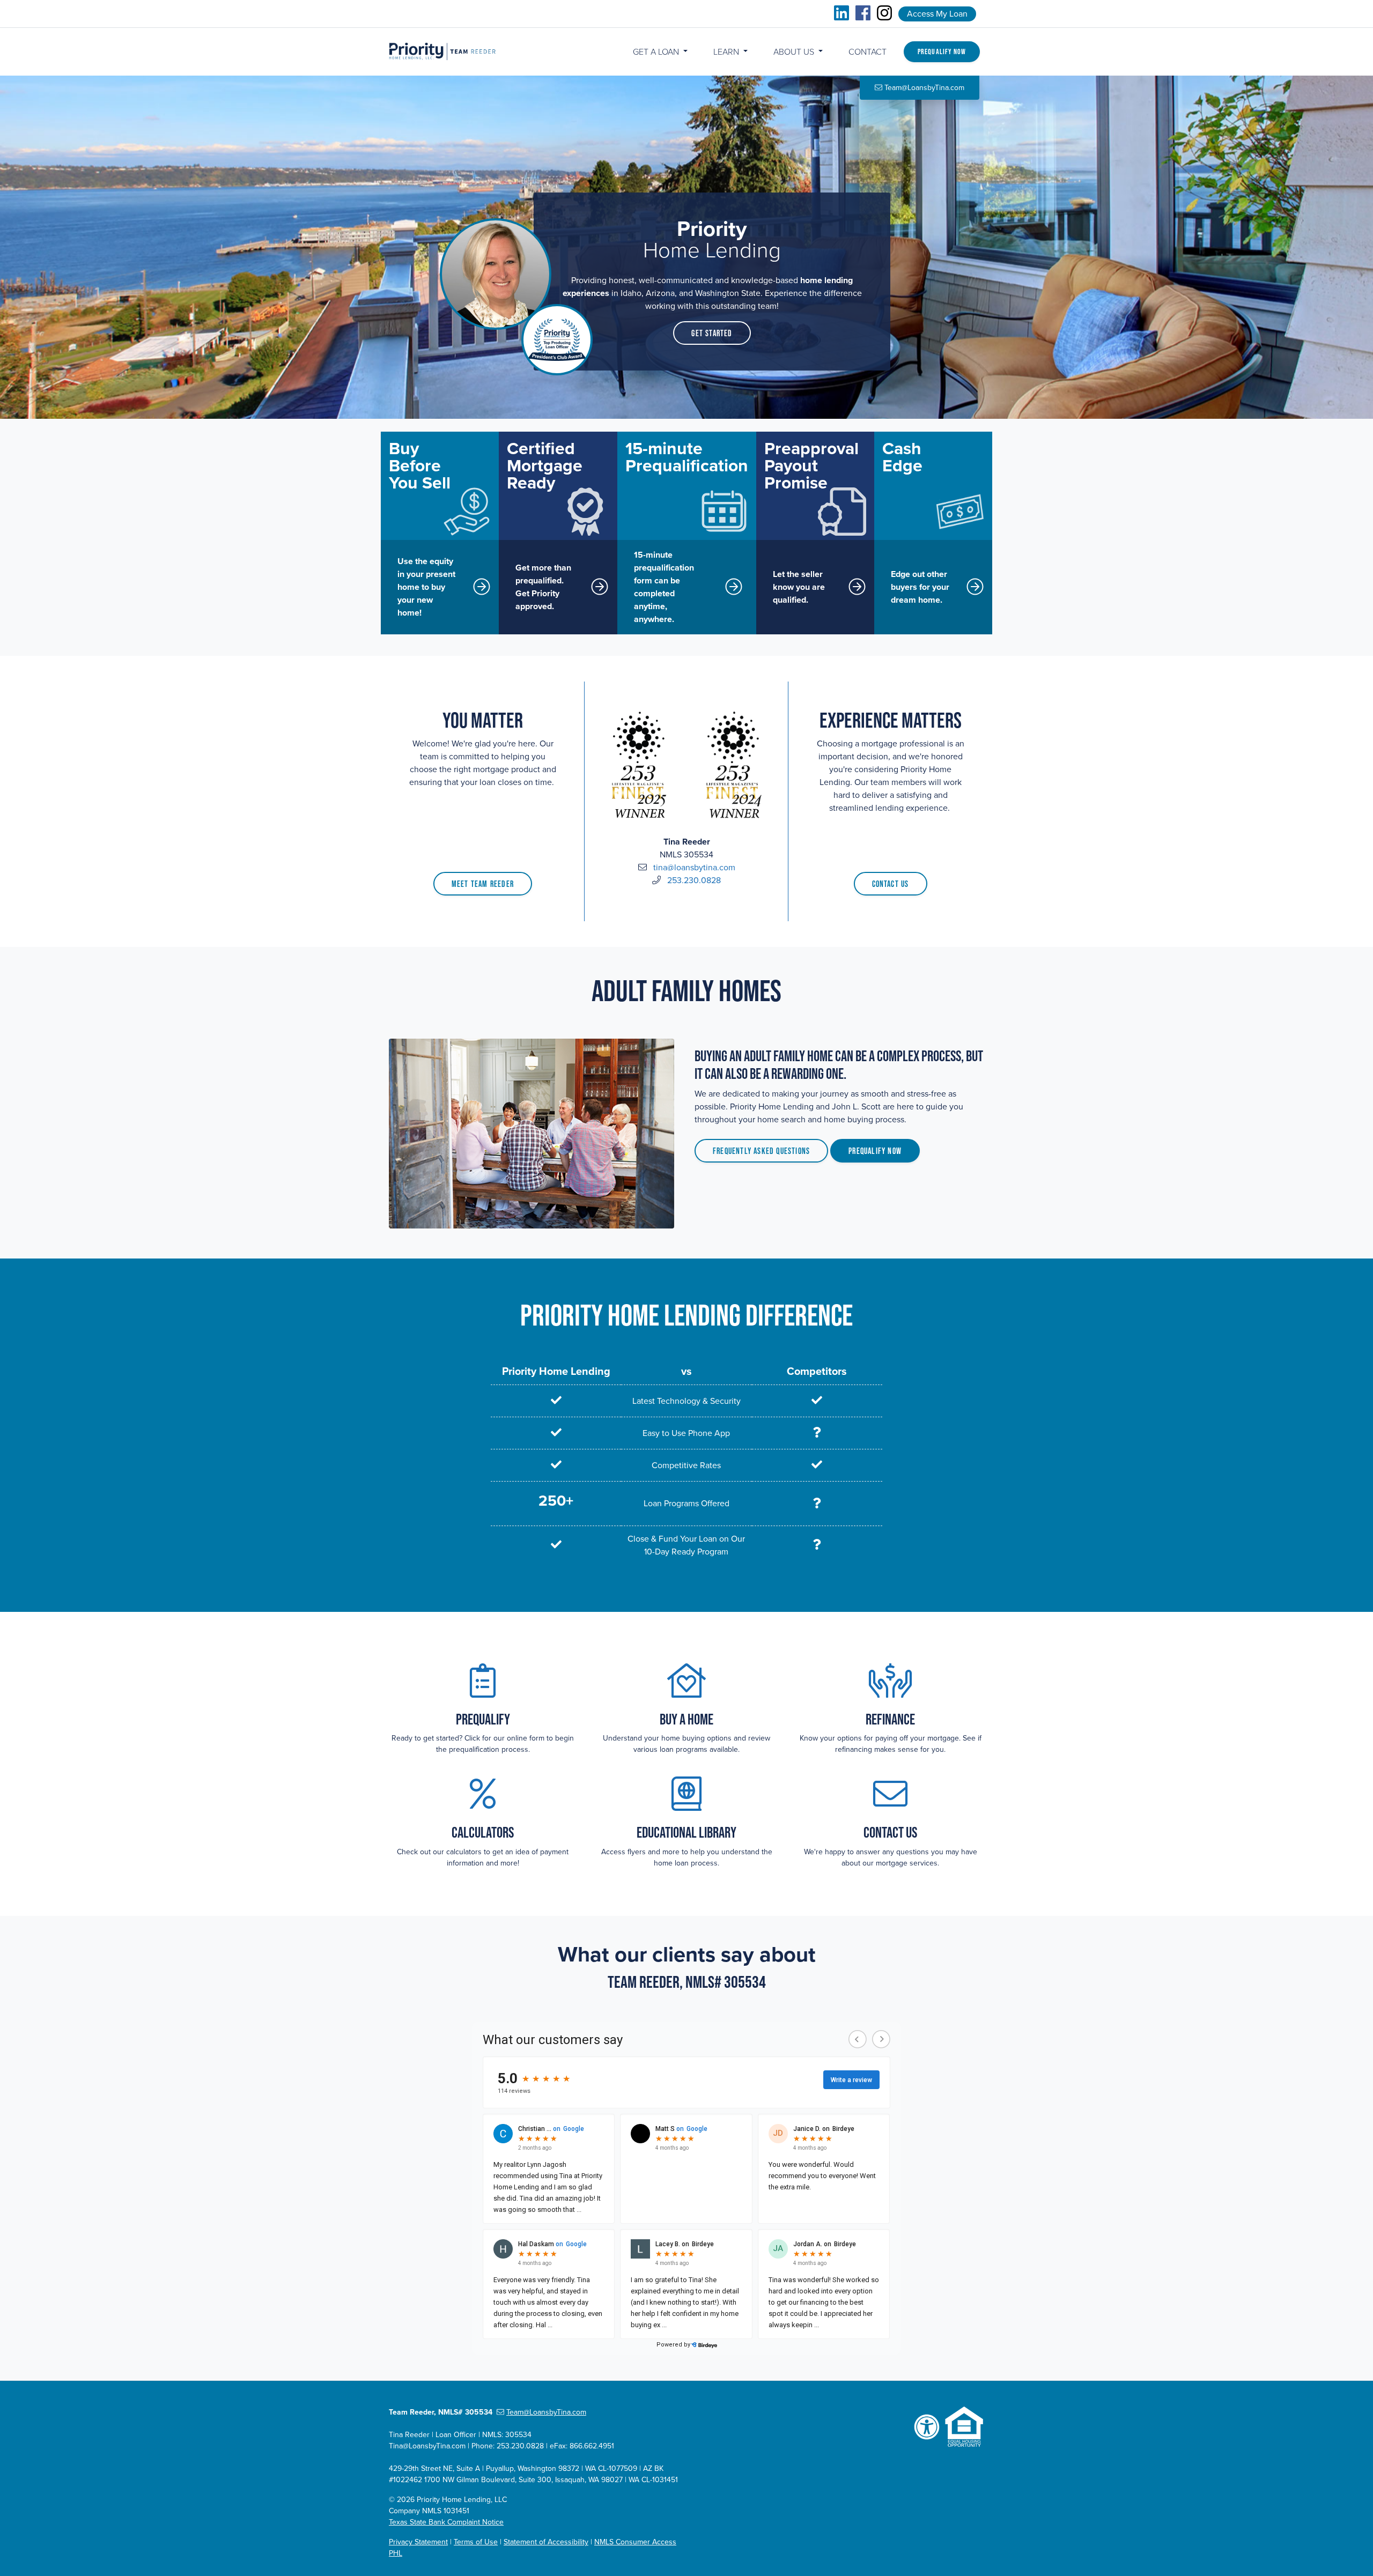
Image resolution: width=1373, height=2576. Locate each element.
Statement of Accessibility (546, 2542)
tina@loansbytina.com (694, 868)
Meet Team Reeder (483, 884)
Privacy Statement (418, 2542)
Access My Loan (937, 14)
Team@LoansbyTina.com (924, 88)
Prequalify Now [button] (875, 1151)
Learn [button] (727, 52)
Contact (868, 52)
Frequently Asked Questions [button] (761, 1151)
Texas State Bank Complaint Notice (446, 2522)
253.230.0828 (694, 880)
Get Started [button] (712, 333)
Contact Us (891, 884)
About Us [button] (795, 52)
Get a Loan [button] (657, 52)
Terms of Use (476, 2542)
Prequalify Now (942, 51)
